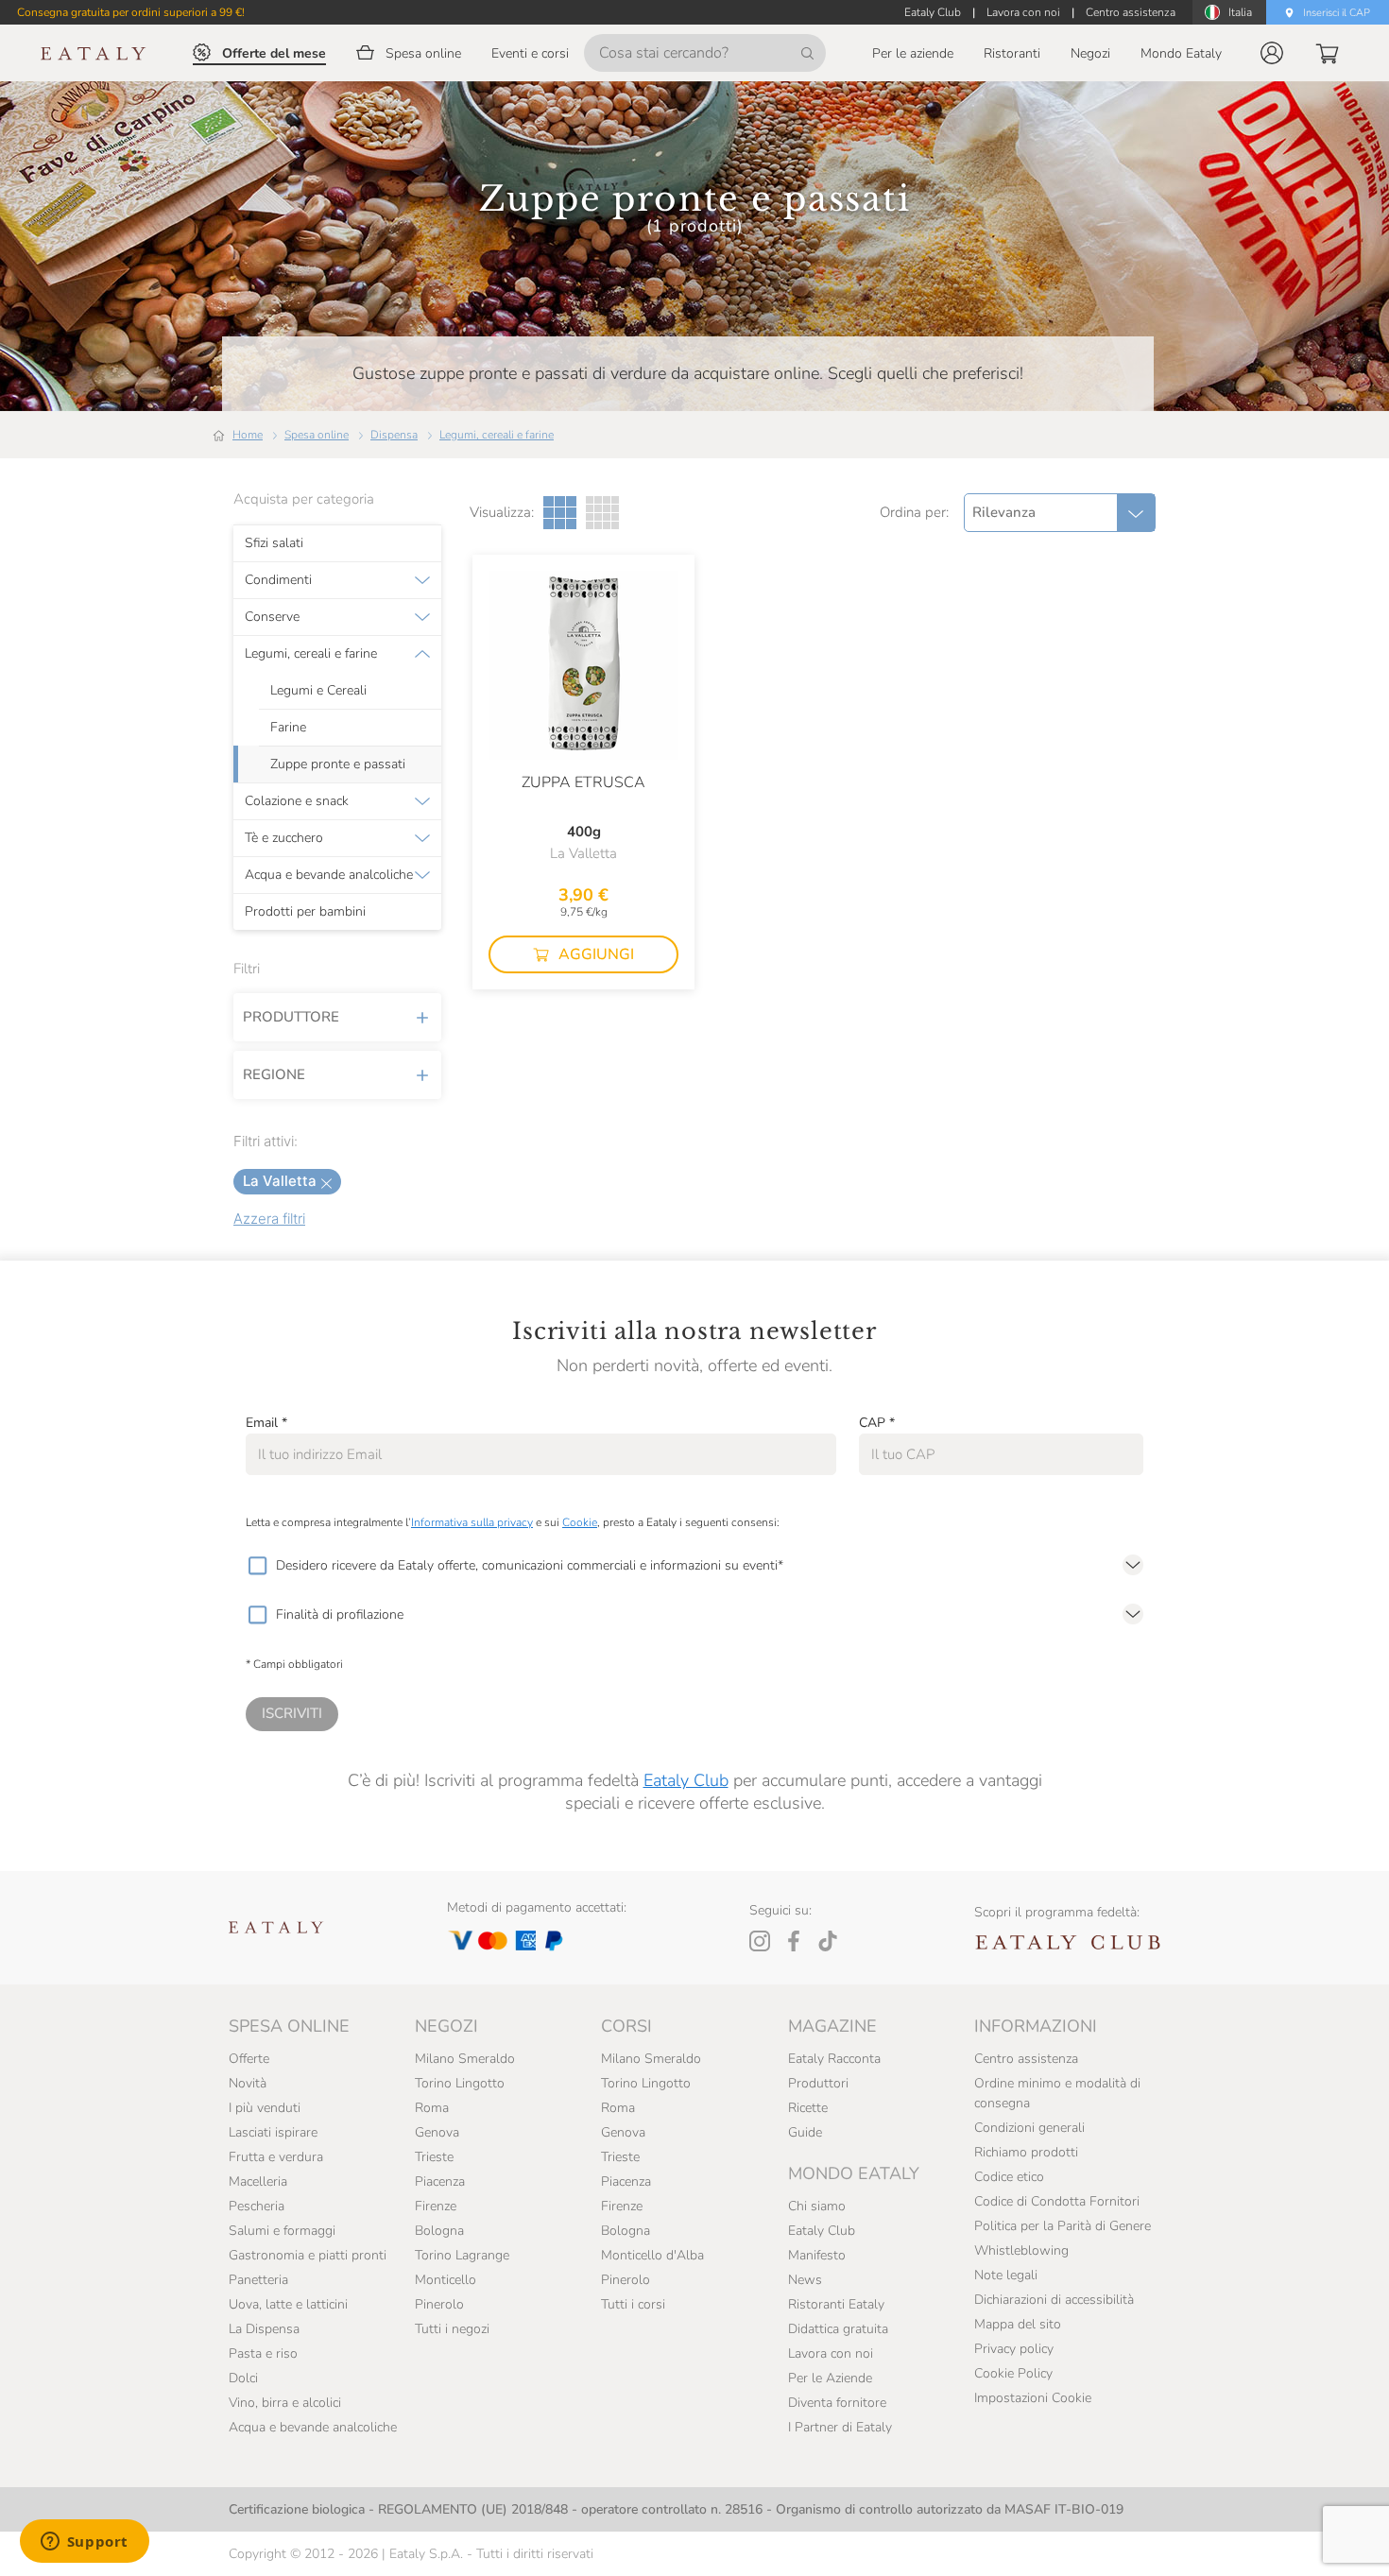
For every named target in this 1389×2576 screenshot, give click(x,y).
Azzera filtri (269, 1219)
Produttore (291, 1017)
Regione (274, 1074)
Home (248, 435)
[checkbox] (257, 1566)
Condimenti (278, 580)
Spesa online (317, 435)
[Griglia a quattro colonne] (602, 513)
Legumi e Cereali (318, 691)
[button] (1272, 53)
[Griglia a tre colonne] (560, 513)
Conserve (272, 617)
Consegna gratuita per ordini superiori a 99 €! (131, 12)
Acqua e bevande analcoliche (329, 875)
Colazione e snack (297, 801)
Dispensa (394, 435)
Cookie (580, 1522)
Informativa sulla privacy (472, 1522)
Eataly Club (686, 1780)
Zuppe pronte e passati (338, 764)
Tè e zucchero (284, 838)
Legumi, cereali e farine (497, 435)
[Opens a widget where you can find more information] (84, 2543)
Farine (288, 728)
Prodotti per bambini (305, 912)
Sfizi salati (274, 543)
